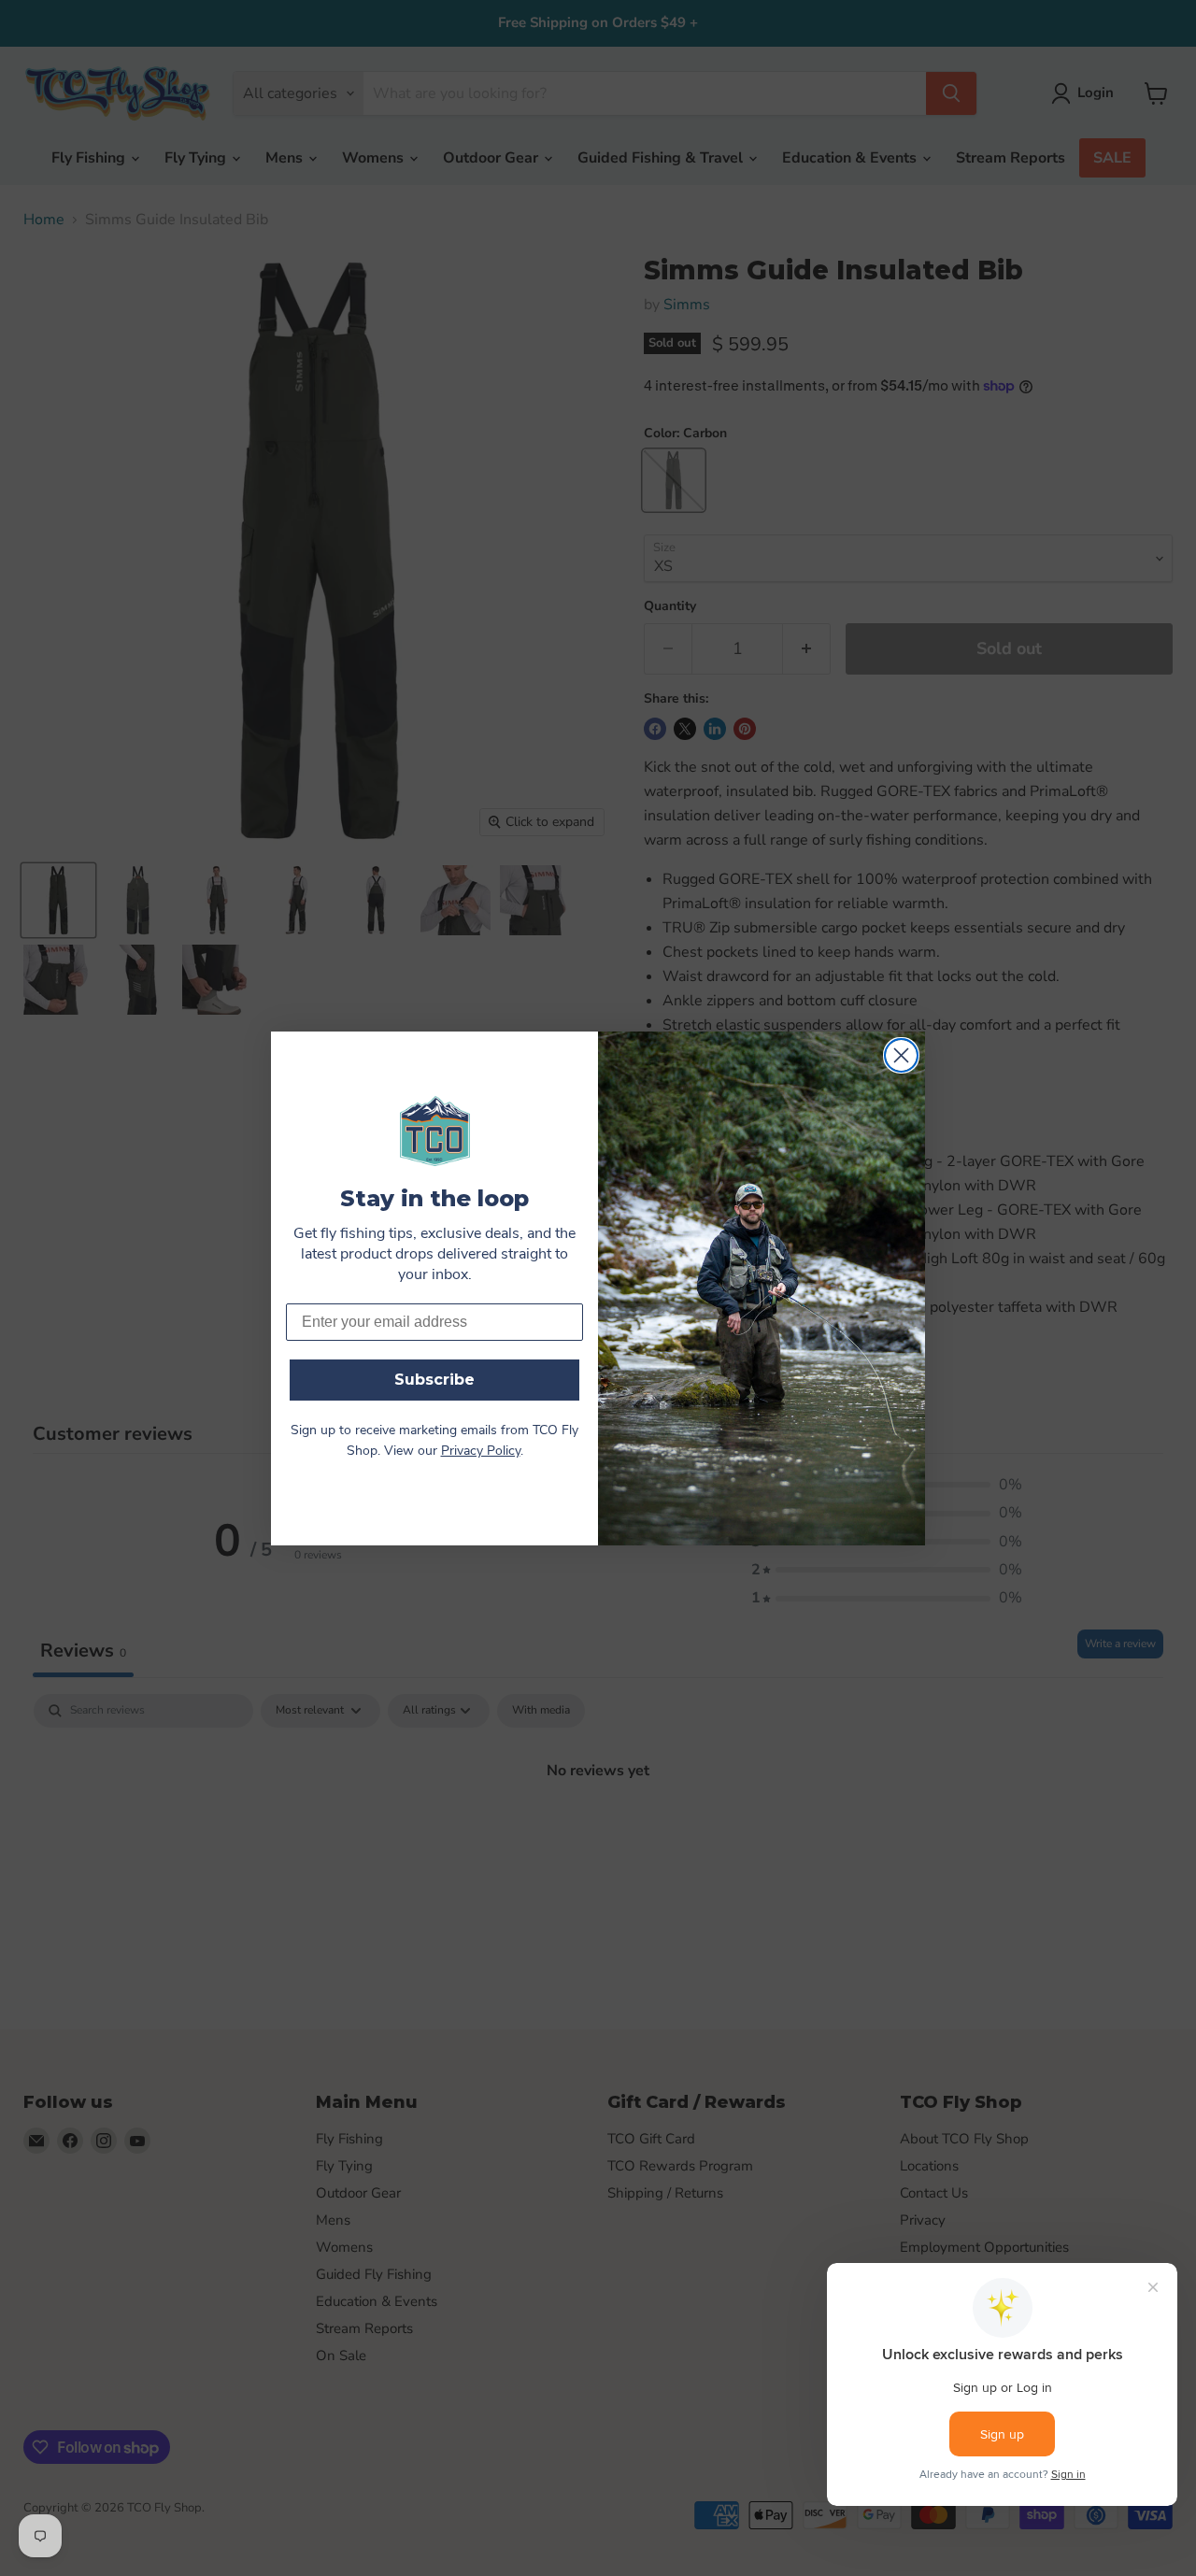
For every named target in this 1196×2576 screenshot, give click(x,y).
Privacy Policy (481, 1452)
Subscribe (434, 1380)
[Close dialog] (901, 1055)
